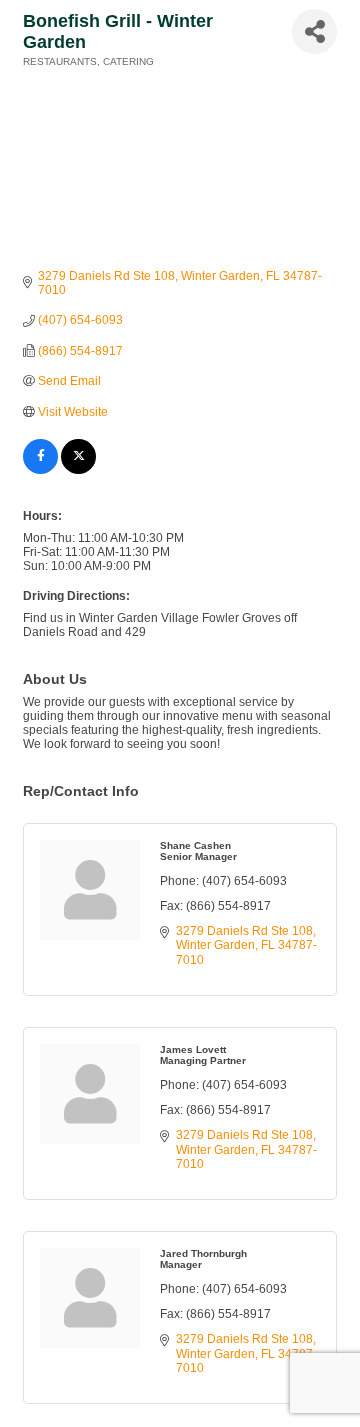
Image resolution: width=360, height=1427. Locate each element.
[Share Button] (314, 31)
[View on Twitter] (78, 470)
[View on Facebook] (40, 470)
